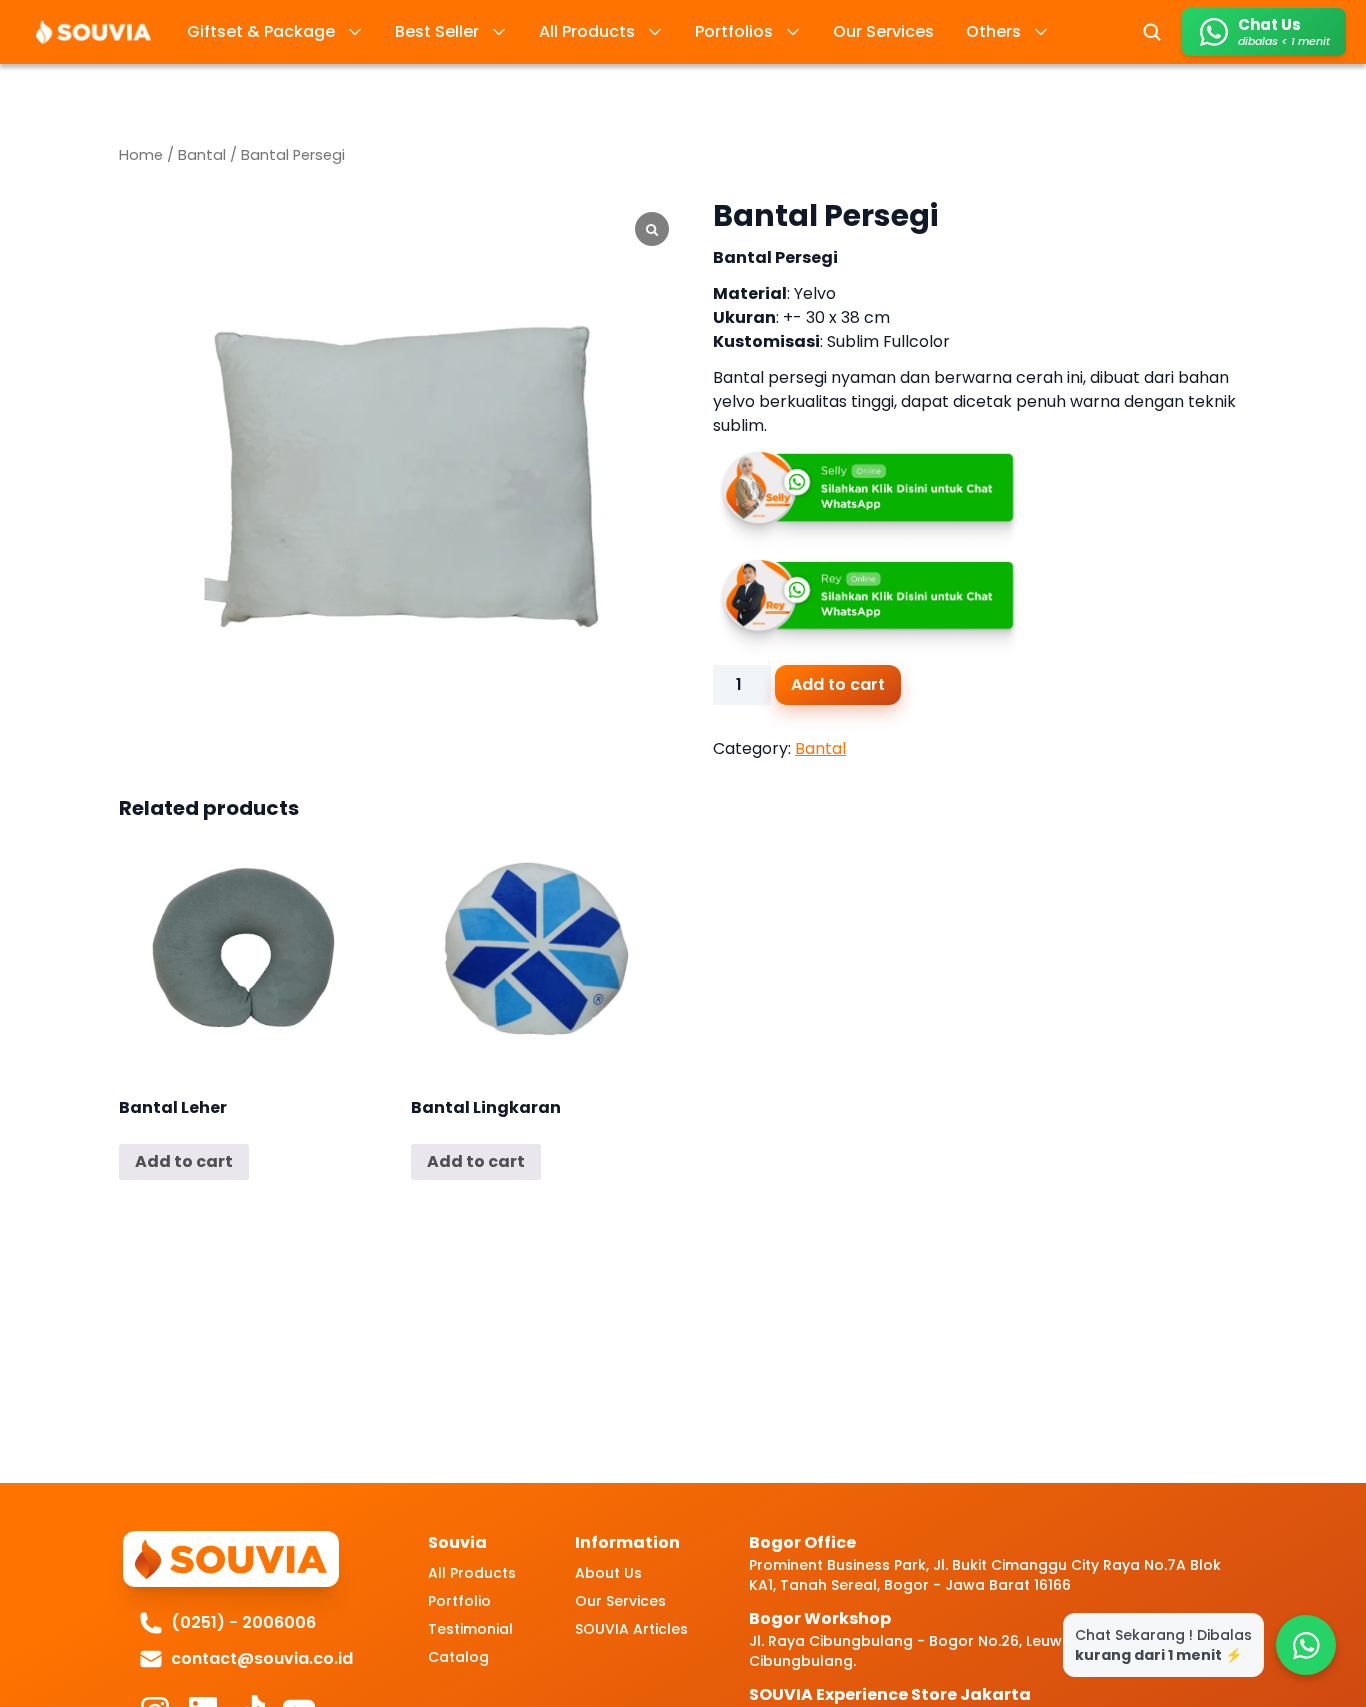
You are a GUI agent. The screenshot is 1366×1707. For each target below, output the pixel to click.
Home (141, 155)
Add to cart (838, 684)
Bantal (202, 155)
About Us (608, 1573)
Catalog (458, 1657)
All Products (472, 1573)
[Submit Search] (1152, 32)
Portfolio (459, 1601)
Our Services (620, 1601)
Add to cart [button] (184, 1161)
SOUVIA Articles (631, 1629)
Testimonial (470, 1629)
